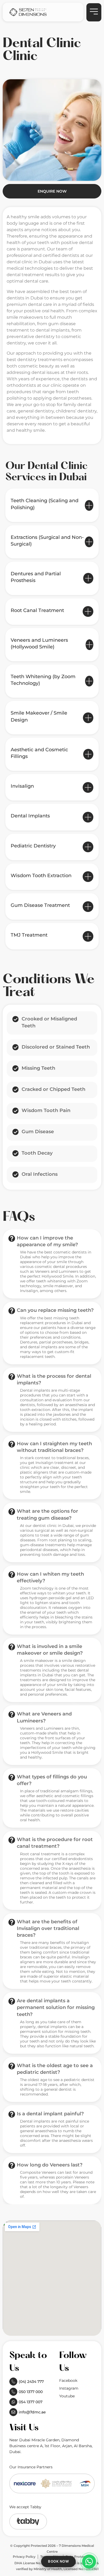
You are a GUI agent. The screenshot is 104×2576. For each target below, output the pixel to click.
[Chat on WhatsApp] (89, 2562)
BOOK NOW (58, 2561)
